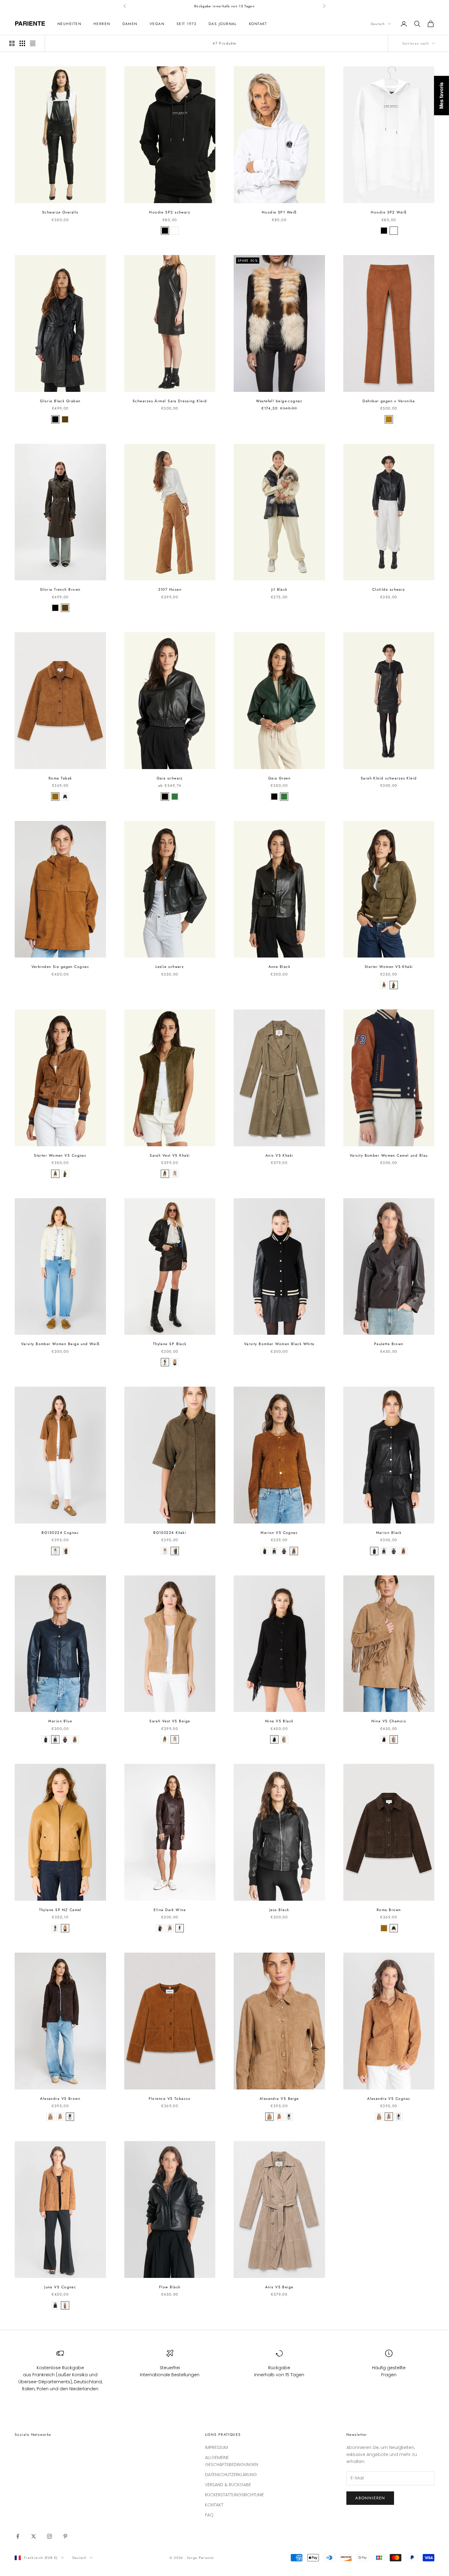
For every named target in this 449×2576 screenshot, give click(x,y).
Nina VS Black (279, 1721)
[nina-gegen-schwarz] (274, 1739)
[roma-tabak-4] (65, 797)
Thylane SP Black (170, 1344)
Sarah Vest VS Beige (170, 1721)
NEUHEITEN (69, 24)
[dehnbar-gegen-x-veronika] (389, 419)
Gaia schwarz (170, 778)
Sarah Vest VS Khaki (170, 1155)
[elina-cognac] (170, 1928)
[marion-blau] (274, 1551)
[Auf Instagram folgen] (49, 2536)
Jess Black (279, 1910)
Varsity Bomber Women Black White (279, 1344)
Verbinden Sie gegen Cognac (60, 967)
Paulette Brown (389, 1344)
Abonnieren (370, 2498)
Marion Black (389, 1533)
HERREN (102, 24)
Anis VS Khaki (279, 1155)
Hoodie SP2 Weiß (389, 212)
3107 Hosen (170, 589)
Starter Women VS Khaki (389, 967)
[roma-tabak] (55, 797)
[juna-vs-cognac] (65, 2305)
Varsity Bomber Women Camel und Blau (389, 1155)
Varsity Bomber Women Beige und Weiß (60, 1344)
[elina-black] (160, 1928)
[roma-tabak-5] (70, 2117)
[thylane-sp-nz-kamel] (175, 1362)
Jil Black (279, 589)
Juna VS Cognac (60, 2287)
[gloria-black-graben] (55, 419)
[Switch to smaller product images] (22, 43)
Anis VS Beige (279, 2287)
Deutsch (378, 24)
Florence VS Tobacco (170, 2099)
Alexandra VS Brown (60, 2099)
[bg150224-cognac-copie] (65, 1551)
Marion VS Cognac (279, 1533)
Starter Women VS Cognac (60, 1155)
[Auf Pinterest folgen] (65, 2536)
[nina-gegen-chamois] (284, 1739)
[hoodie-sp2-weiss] (175, 231)
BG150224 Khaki (170, 1533)
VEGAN (157, 24)
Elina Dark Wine (170, 1910)
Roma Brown (389, 1910)
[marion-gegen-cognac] (294, 1551)
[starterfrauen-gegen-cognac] (384, 985)
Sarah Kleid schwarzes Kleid (389, 778)
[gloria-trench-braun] (65, 419)
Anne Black (279, 967)
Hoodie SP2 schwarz (170, 212)
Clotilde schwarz (389, 589)
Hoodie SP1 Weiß (279, 212)
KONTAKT (258, 24)
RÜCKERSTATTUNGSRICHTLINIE (234, 2495)
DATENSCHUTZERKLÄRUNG (231, 2475)
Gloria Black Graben (60, 401)
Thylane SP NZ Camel (60, 1910)
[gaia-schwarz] (165, 797)
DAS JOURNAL (223, 24)
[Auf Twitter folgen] (34, 2536)
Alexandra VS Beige (279, 2099)
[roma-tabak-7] (50, 2117)
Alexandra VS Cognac (389, 2099)
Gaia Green (279, 778)
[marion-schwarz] (265, 1551)
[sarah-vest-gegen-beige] (175, 1174)
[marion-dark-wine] (284, 1551)
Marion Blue (60, 1721)
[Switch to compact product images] (33, 43)
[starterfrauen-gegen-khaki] (394, 985)
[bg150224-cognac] (55, 1551)
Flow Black (170, 2287)
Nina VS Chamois (389, 1721)
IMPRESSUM (216, 2447)
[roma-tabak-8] (60, 2117)
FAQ (209, 2515)
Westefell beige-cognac (279, 401)
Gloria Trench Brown (60, 589)
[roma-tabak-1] (180, 1928)
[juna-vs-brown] (55, 2305)
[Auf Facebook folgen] (18, 2536)
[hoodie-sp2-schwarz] (165, 231)
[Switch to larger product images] (12, 43)
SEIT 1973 (186, 24)
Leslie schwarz (170, 967)
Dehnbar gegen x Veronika (389, 401)
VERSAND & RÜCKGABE (228, 2485)
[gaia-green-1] (175, 797)
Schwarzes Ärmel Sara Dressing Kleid (170, 401)
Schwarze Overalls (60, 212)
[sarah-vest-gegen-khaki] (165, 1174)
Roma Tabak (60, 778)
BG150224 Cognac (60, 1533)
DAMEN (130, 24)
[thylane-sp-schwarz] (165, 1362)
